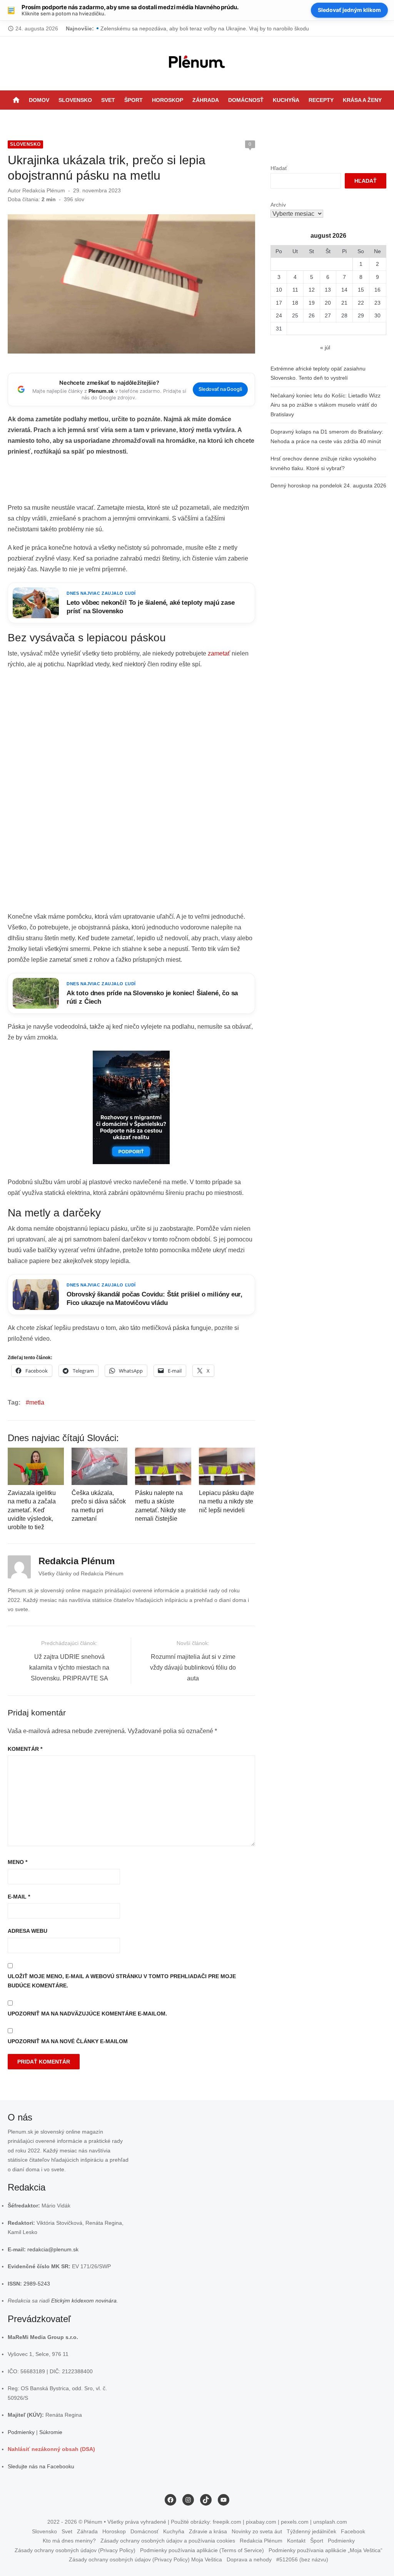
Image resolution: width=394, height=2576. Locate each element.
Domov (39, 100)
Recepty (321, 100)
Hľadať (279, 168)
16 (377, 290)
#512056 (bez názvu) (302, 2559)
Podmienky (21, 2432)
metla (37, 1402)
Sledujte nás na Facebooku (41, 2466)
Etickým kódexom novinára (84, 2301)
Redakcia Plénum (44, 190)
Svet (108, 100)
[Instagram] (205, 119)
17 (279, 303)
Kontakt (296, 2541)
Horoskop (168, 100)
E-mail (19, 1897)
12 (312, 290)
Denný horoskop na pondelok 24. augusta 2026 (328, 486)
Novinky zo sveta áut (257, 2531)
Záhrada (206, 100)
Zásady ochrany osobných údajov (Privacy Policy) (75, 2550)
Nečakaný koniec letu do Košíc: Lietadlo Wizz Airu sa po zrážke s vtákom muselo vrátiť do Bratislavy (326, 405)
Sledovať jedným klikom (349, 10)
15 (361, 290)
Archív (278, 205)
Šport (134, 100)
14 (344, 290)
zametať (219, 653)
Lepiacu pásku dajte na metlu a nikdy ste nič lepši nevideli (226, 1502)
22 (361, 303)
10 (279, 290)
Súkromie (51, 2432)
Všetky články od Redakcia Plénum (81, 1573)
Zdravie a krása (208, 2531)
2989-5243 (37, 2284)
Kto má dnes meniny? (69, 2541)
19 (312, 303)
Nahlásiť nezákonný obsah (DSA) (51, 2449)
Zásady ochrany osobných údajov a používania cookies (168, 2541)
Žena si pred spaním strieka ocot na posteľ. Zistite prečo (169, 28)
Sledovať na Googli (220, 389)
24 (279, 315)
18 (295, 303)
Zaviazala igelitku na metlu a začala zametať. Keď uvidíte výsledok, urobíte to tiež (32, 1510)
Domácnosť (246, 100)
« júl (325, 347)
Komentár (25, 1749)
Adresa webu (28, 1931)
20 (328, 303)
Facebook (353, 2531)
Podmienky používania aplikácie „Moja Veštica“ (326, 2550)
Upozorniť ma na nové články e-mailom (68, 2041)
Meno (18, 1862)
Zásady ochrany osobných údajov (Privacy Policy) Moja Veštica (145, 2559)
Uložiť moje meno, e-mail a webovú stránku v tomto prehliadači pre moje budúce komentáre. (122, 1981)
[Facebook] (195, 119)
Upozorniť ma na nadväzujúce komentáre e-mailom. (87, 2014)
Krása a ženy (362, 100)
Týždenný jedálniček (311, 2531)
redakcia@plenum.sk (53, 2249)
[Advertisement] (148, 482)
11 (295, 290)
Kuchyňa (286, 100)
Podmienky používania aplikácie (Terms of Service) (202, 2550)
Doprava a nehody (249, 2559)
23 (377, 303)
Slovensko (75, 100)
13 (328, 290)
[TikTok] (215, 119)
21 (344, 303)
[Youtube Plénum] (225, 119)
